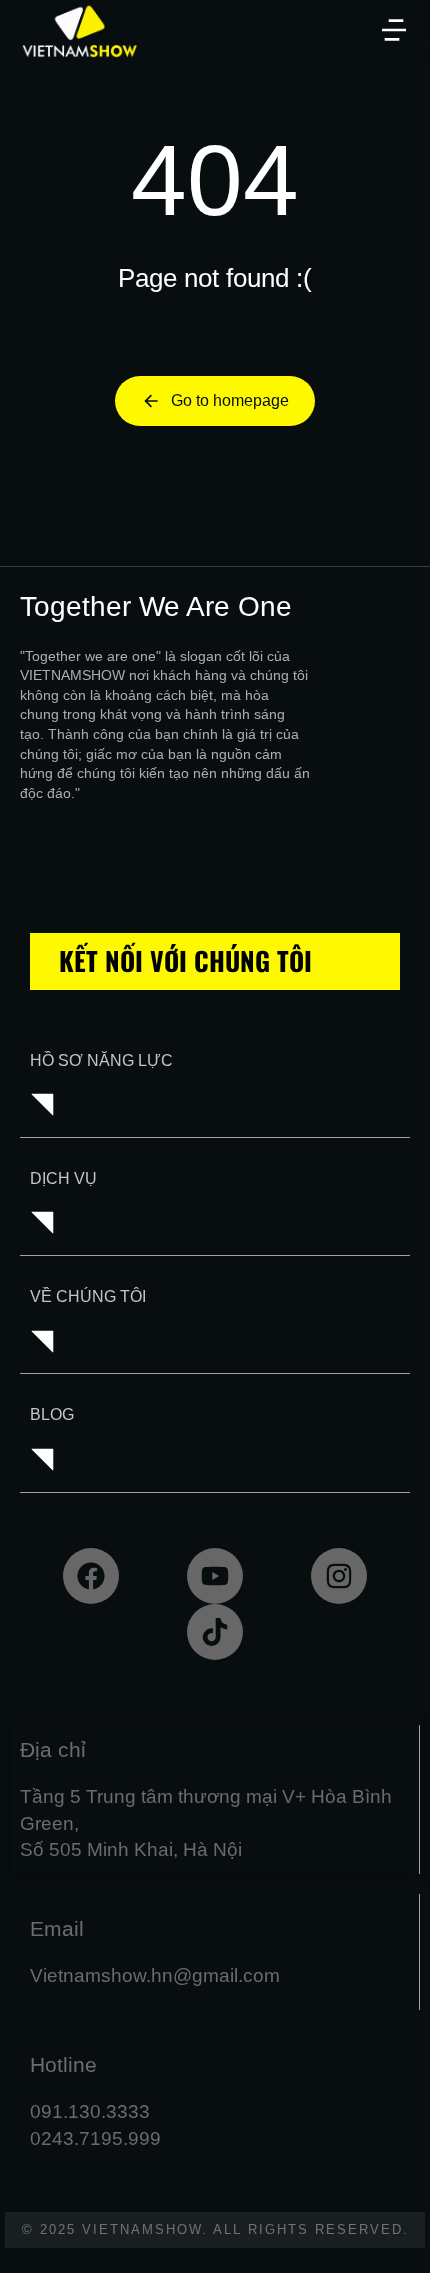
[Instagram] (339, 1576)
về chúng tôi (88, 1296)
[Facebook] (91, 1576)
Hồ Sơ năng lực (101, 1060)
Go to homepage (230, 400)
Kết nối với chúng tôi (185, 960)
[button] (394, 30)
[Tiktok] (215, 1632)
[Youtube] (215, 1576)
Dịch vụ (63, 1178)
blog (52, 1414)
